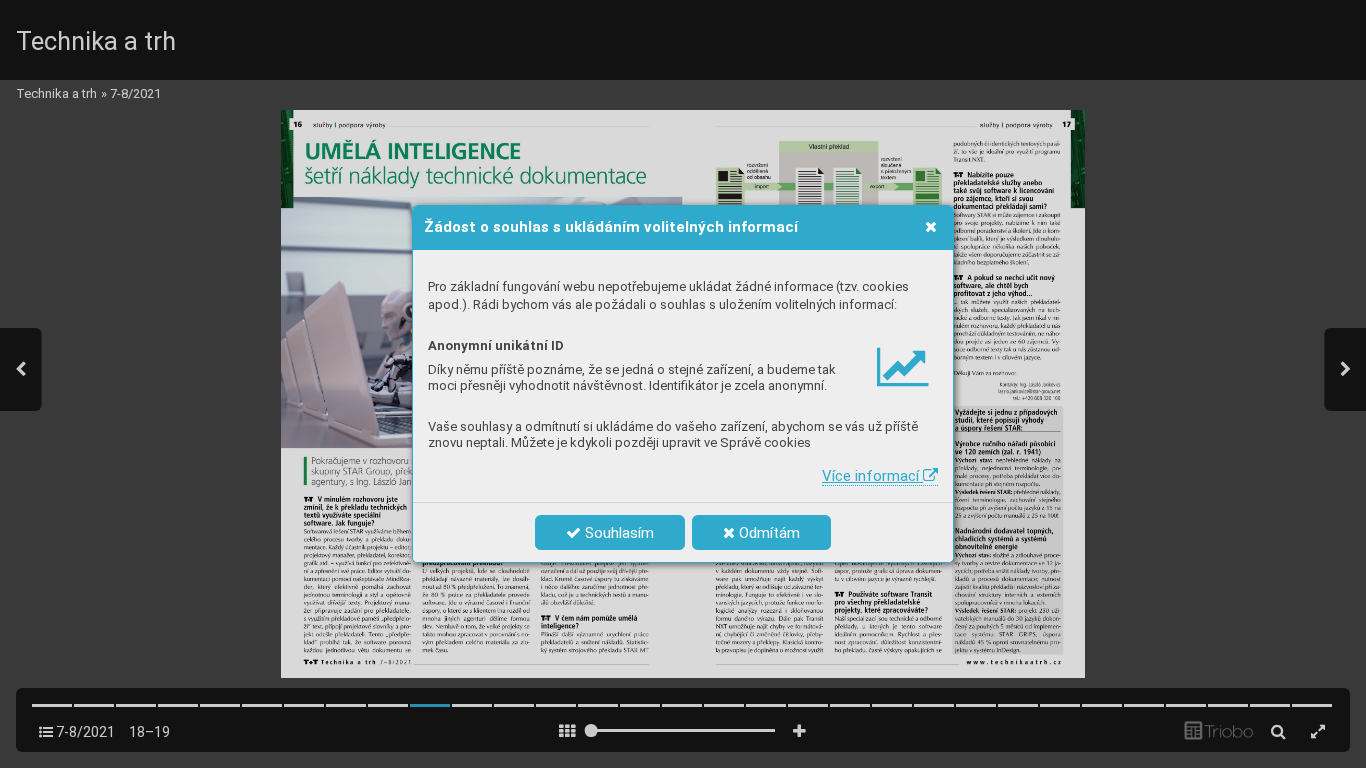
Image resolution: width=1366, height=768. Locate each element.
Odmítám (767, 533)
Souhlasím (617, 533)
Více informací (872, 476)
